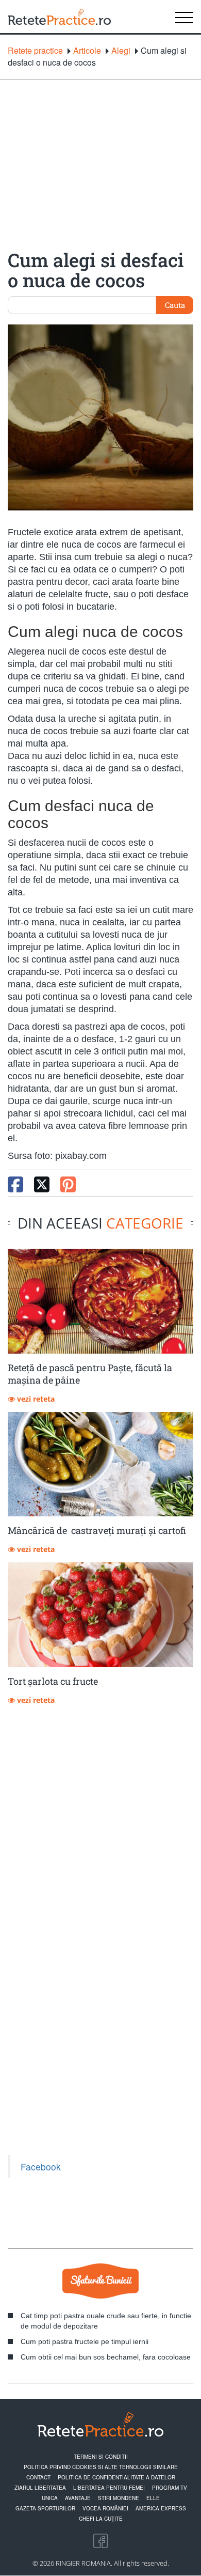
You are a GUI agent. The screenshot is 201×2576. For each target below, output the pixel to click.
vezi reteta (35, 1399)
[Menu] (184, 17)
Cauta (175, 305)
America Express (161, 2508)
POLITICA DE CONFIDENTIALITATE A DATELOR (116, 2477)
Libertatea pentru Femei (109, 2488)
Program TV (170, 2488)
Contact (38, 2477)
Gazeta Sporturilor (45, 2508)
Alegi (121, 51)
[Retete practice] (59, 17)
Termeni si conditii (101, 2457)
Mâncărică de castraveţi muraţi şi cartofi (97, 1530)
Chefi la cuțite (101, 2519)
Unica (50, 2498)
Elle (153, 2498)
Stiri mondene (119, 2498)
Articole (87, 51)
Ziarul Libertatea (40, 2488)
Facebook (41, 2167)
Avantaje (78, 2498)
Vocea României (105, 2508)
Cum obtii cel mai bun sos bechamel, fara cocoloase (106, 2357)
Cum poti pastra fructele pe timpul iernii (85, 2341)
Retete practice (35, 51)
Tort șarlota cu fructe (53, 1681)
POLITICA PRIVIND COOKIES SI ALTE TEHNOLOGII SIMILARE (101, 2467)
